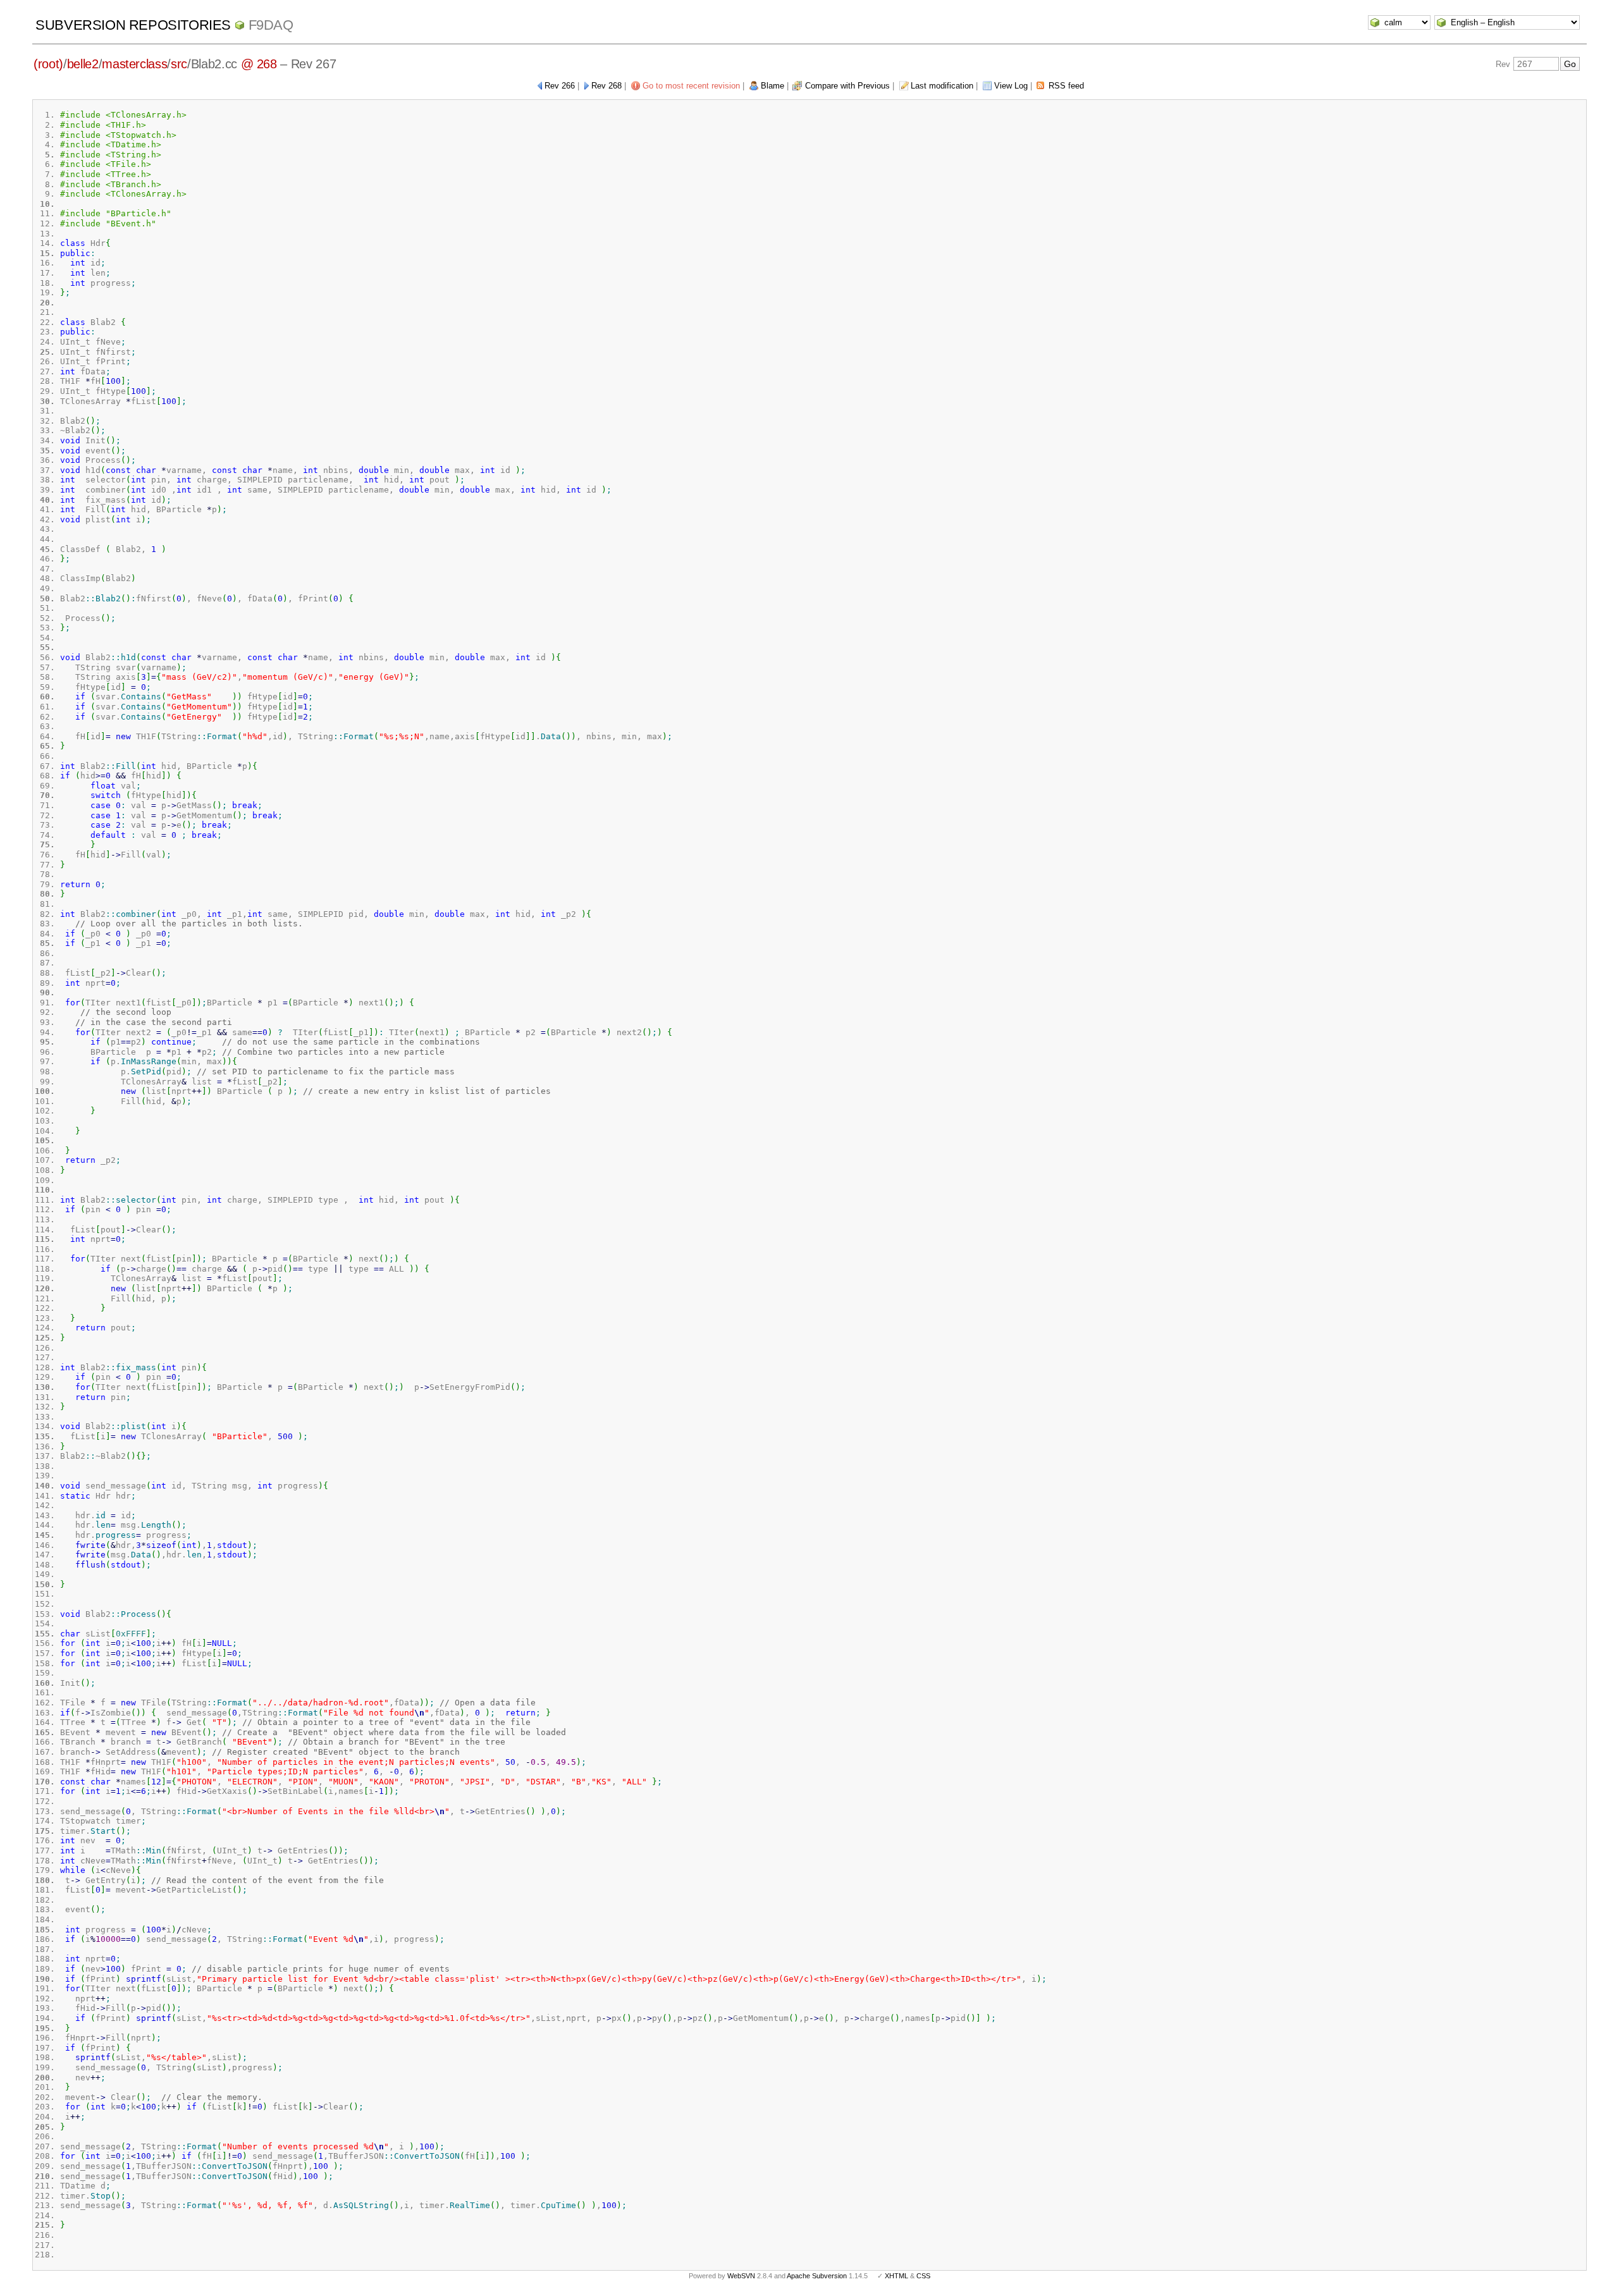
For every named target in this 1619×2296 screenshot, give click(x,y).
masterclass (134, 64)
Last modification (942, 86)
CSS (923, 2276)
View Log (1011, 86)
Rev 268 (606, 86)
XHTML (896, 2276)
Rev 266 (560, 86)
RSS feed (1066, 86)
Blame (773, 86)
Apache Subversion (817, 2276)
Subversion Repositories (133, 25)
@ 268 (259, 64)
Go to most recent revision (691, 86)
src (179, 64)
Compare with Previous (847, 86)
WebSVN (741, 2276)
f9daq (271, 25)
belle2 (83, 64)
